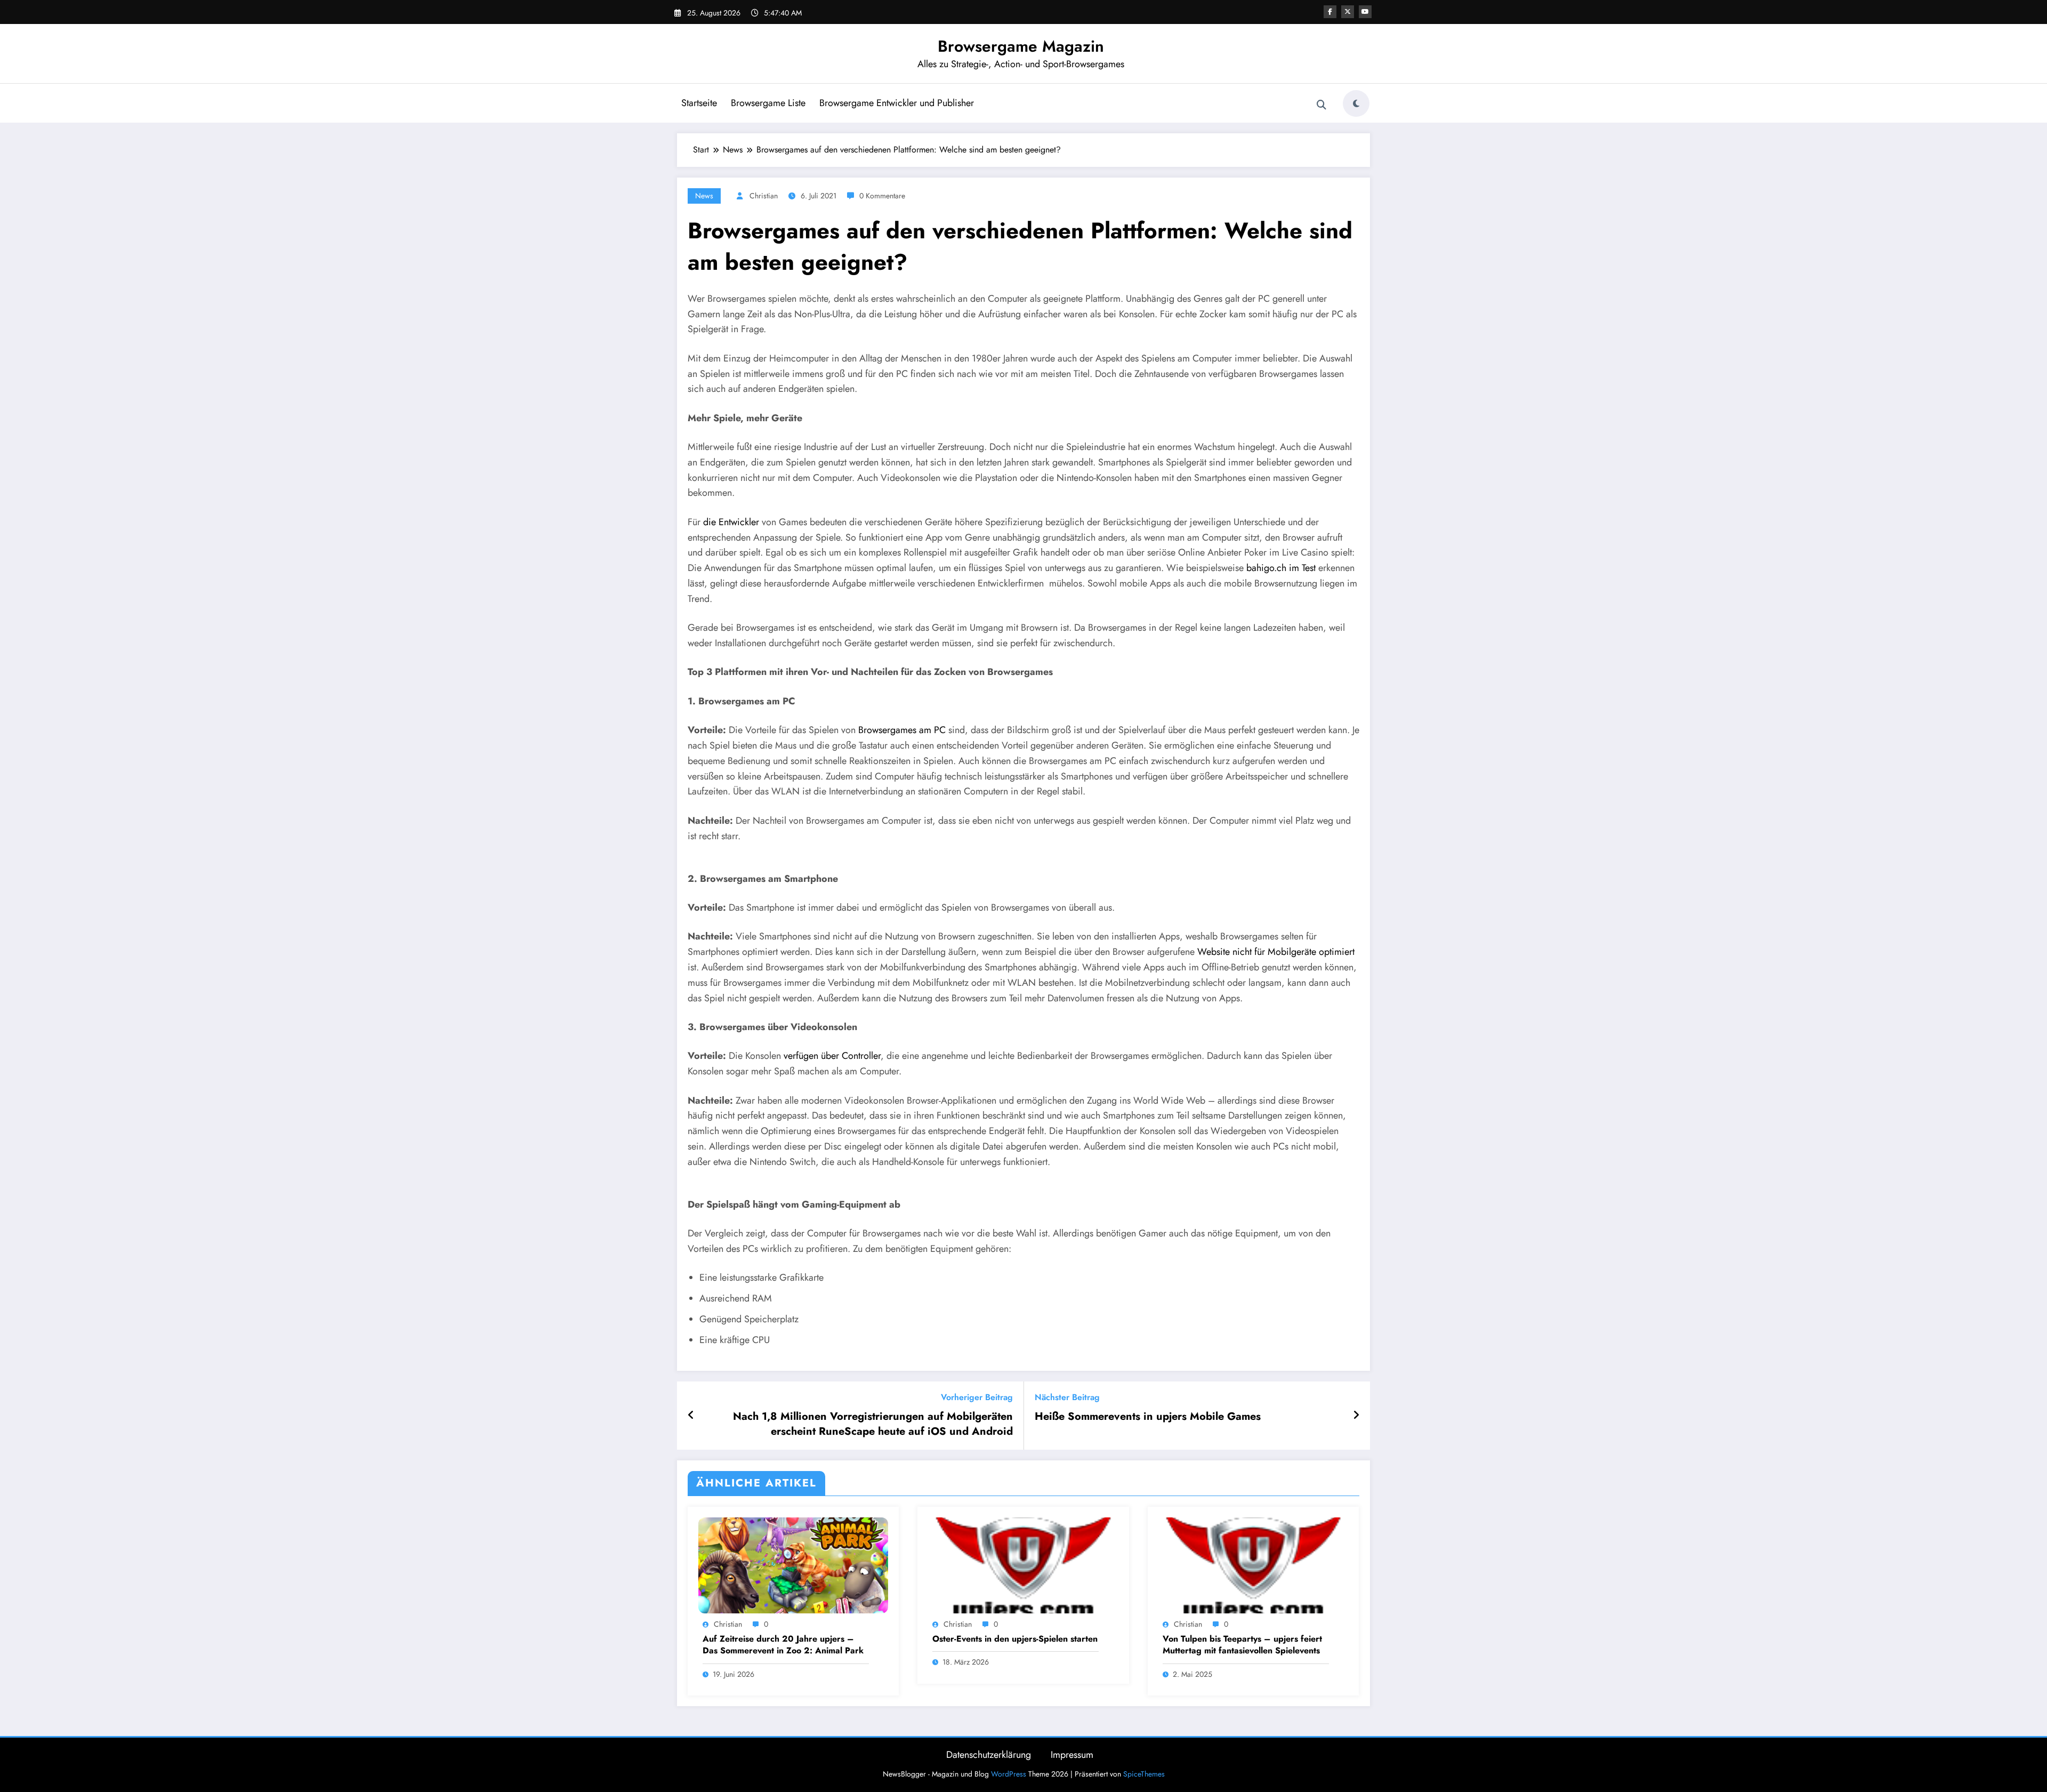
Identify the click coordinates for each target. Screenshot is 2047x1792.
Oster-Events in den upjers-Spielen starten (1015, 1639)
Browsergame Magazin (1021, 46)
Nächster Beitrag (1067, 1397)
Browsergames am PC (902, 730)
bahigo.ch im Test (1281, 568)
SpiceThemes (1144, 1774)
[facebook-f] (1330, 12)
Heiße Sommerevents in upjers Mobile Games (1148, 1417)
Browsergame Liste (768, 103)
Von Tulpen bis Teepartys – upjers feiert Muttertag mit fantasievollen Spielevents (1242, 1645)
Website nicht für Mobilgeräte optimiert (1276, 952)
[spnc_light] (1356, 103)
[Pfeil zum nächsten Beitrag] (1356, 1416)
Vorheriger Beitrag (977, 1397)
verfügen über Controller (832, 1056)
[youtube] (1365, 12)
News (704, 196)
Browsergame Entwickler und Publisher (897, 103)
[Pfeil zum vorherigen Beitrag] (691, 1416)
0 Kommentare (882, 196)
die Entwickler (731, 522)
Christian (764, 196)
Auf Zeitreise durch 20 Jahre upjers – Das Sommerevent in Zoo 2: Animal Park (783, 1645)
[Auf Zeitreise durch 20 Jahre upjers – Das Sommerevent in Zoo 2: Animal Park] (793, 1565)
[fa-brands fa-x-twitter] (1348, 12)
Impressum (1072, 1755)
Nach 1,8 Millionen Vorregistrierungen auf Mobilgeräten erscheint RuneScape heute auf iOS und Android (873, 1424)
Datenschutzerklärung (989, 1755)
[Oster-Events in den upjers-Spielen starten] (1023, 1565)
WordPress (1009, 1774)
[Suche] (1321, 105)
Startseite (699, 103)
